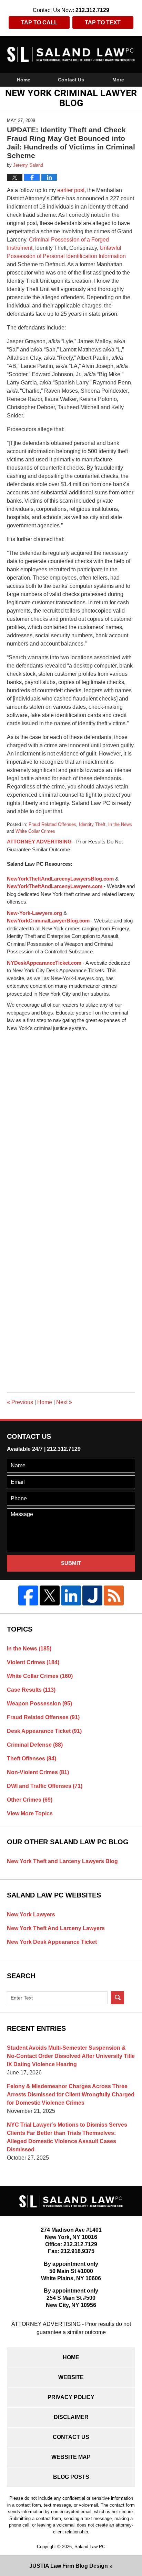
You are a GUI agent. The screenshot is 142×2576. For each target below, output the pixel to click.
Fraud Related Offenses (52, 824)
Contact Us (71, 80)
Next (64, 1402)
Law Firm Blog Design (69, 2566)
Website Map (71, 2457)
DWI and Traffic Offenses (45, 1786)
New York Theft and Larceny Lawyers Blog (62, 1861)
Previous (20, 1402)
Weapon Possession (39, 1704)
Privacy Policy (71, 2397)
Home (24, 80)
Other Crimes (30, 1800)
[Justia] (92, 1595)
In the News (120, 824)
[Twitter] (50, 1595)
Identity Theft (92, 824)
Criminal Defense (35, 1745)
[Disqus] (71, 1118)
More (118, 80)
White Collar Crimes (35, 831)
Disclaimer (71, 2417)
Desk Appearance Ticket (44, 1731)
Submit (71, 1563)
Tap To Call (39, 23)
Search (118, 1998)
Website (71, 2377)
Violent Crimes (33, 1662)
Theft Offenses (32, 1759)
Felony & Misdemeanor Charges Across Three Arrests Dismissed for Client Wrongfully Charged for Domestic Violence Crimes (71, 2095)
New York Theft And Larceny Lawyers (56, 1928)
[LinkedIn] (71, 1595)
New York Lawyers (31, 1914)
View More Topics (30, 1813)
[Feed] (114, 1595)
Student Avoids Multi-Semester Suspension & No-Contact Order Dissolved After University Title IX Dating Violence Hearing (71, 2056)
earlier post (71, 190)
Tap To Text (103, 23)
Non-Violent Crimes (38, 1772)
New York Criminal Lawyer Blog (71, 54)
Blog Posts (71, 2477)
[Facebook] (28, 1595)
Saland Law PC (90, 2547)
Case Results (31, 1690)
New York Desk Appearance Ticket (52, 1942)
